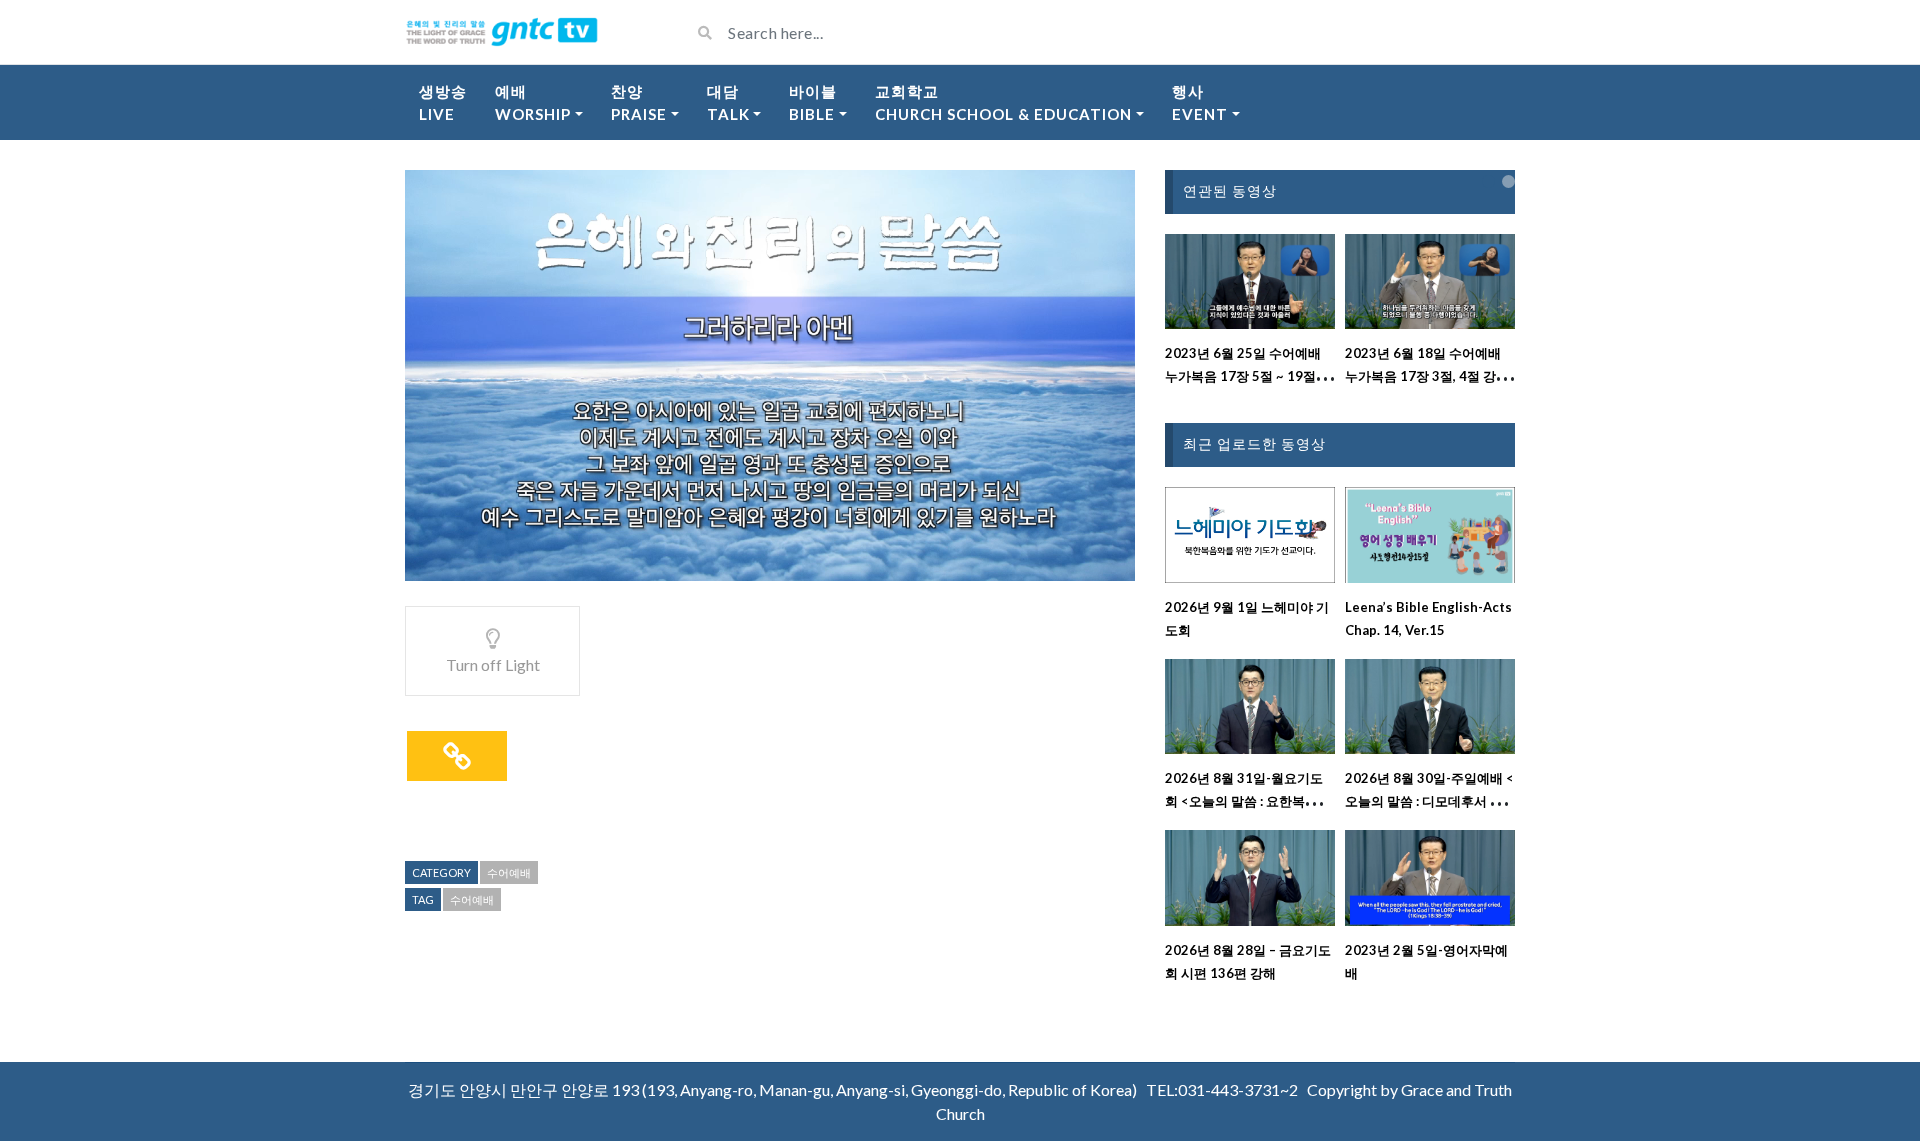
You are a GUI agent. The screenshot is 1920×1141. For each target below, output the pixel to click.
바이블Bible (813, 102)
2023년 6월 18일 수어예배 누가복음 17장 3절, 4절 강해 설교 (1427, 376)
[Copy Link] (457, 756)
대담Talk (728, 102)
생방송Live (443, 102)
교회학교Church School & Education (1003, 102)
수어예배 (509, 872)
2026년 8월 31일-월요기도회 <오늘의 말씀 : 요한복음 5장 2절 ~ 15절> (1247, 801)
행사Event (1200, 102)
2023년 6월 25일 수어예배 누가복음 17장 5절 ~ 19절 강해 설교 (1248, 376)
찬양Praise (639, 102)
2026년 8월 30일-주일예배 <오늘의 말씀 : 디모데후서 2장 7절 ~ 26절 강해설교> (1429, 801)
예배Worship (533, 102)
